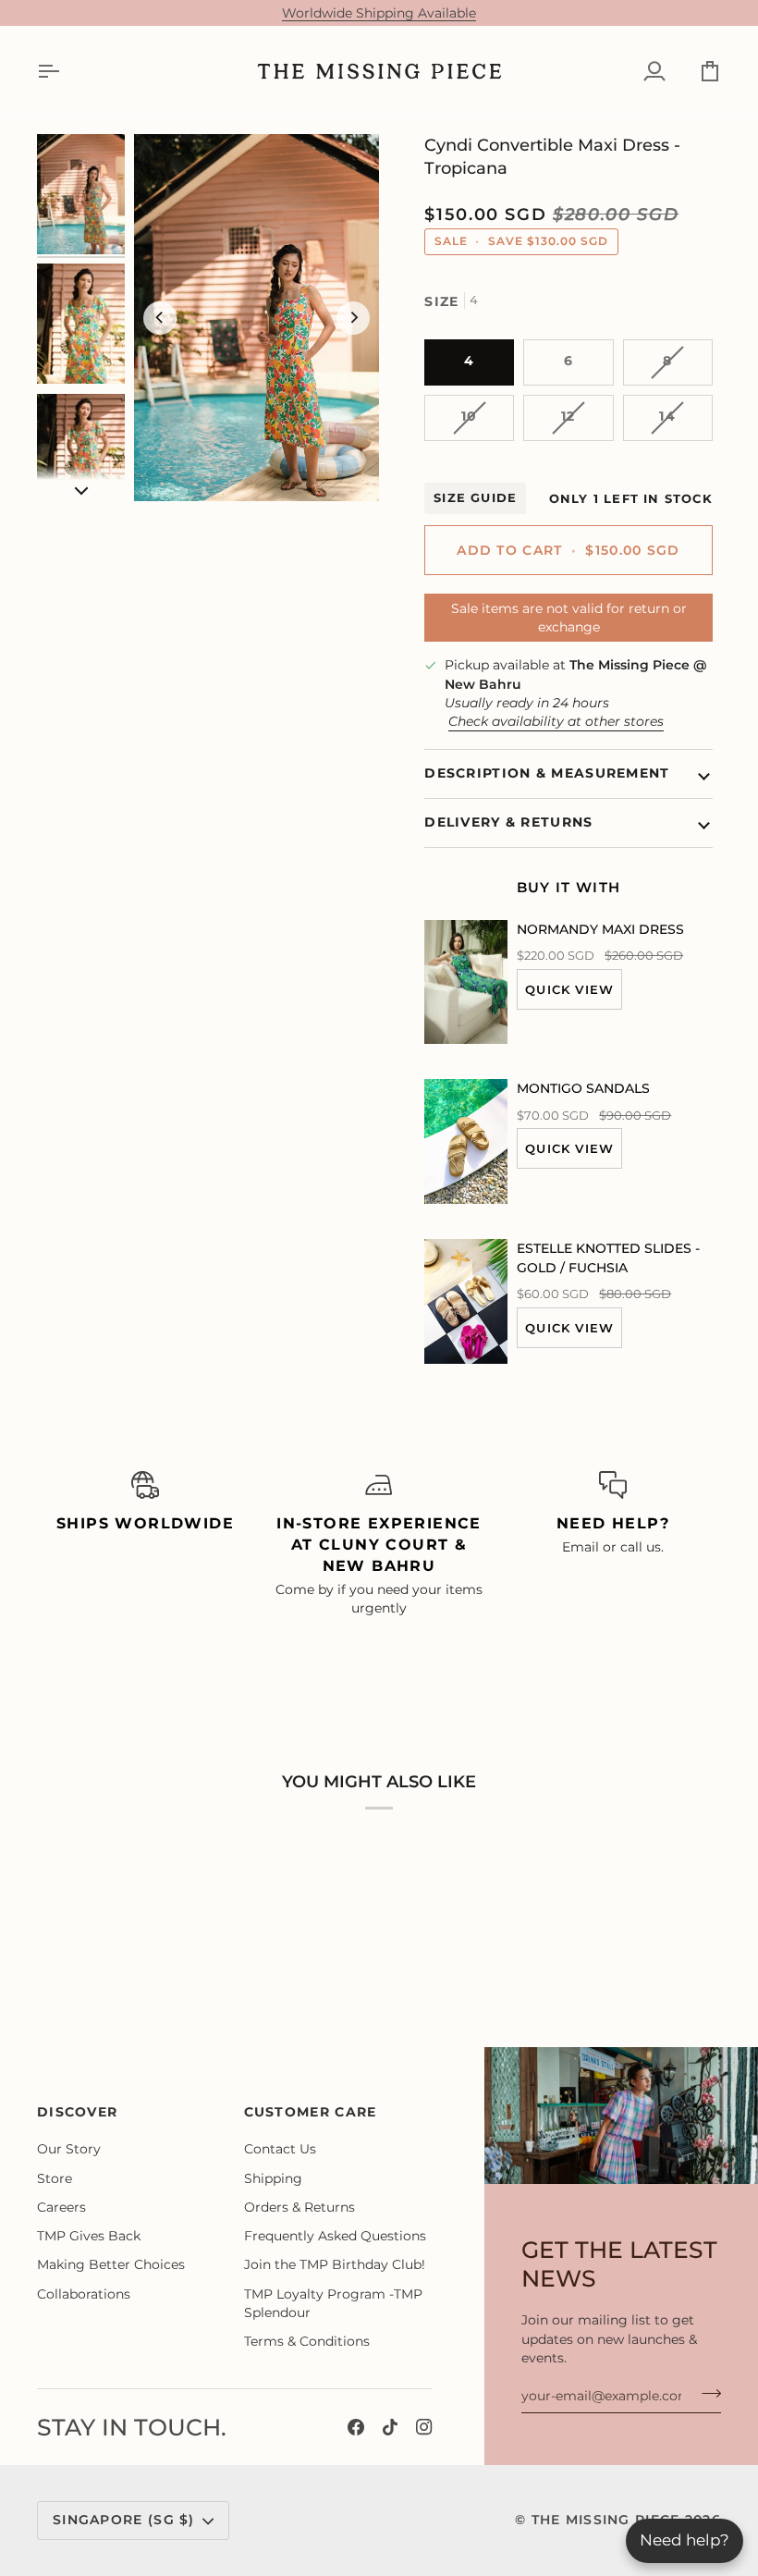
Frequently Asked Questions (335, 2236)
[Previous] (160, 318)
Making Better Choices (111, 2264)
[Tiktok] (390, 2427)
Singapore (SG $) (124, 2520)
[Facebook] (356, 2427)
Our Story (69, 2149)
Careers (61, 2207)
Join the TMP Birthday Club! (335, 2264)
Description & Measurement (547, 773)
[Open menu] (65, 71)
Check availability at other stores (556, 721)
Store (55, 2178)
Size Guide (475, 497)
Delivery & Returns (508, 822)
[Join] (706, 2393)
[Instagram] (424, 2427)
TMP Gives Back (89, 2236)
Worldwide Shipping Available (379, 13)
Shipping (273, 2178)
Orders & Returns (300, 2207)
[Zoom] (257, 318)
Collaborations (84, 2294)
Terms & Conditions (307, 2341)
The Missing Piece (606, 2520)
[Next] (353, 318)
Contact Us (280, 2149)
